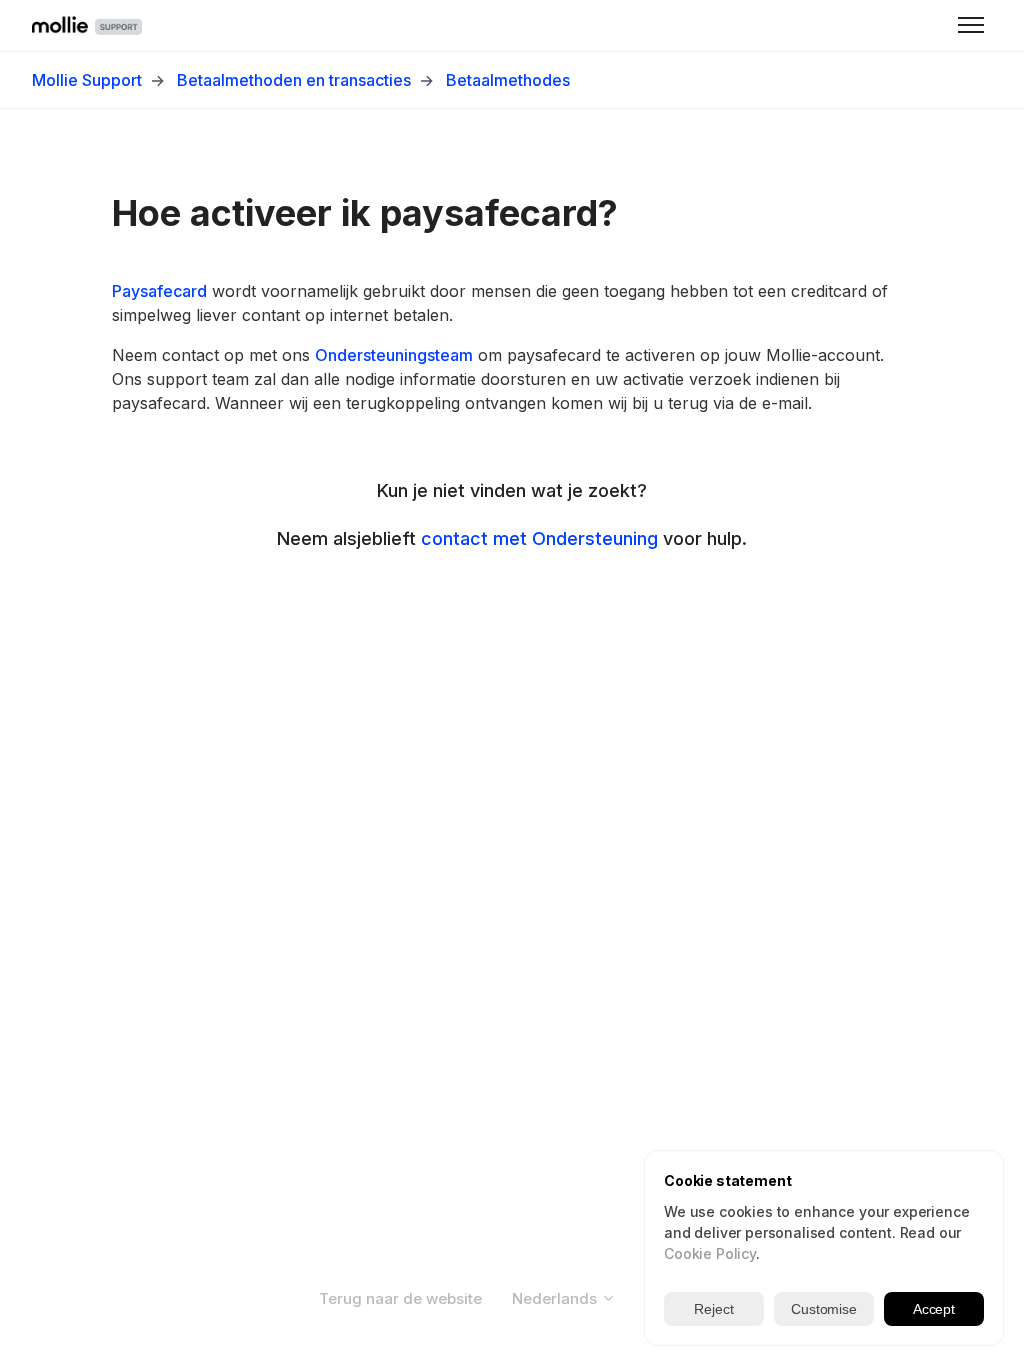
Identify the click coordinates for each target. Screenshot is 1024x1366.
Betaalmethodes (508, 80)
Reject (713, 1309)
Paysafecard (159, 291)
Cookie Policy (710, 1253)
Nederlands (556, 1298)
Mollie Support (87, 80)
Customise (824, 1309)
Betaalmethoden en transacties (294, 80)
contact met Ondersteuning (539, 538)
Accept (934, 1309)
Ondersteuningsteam (394, 355)
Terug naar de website (400, 1298)
